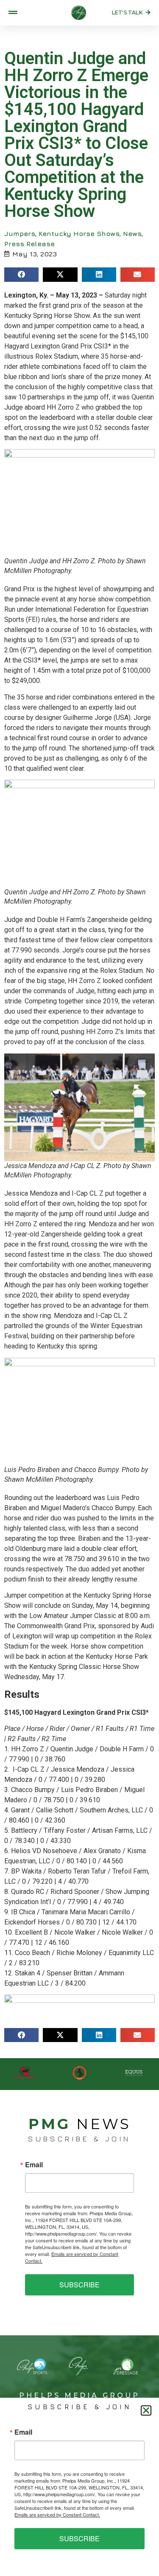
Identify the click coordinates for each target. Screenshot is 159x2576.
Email (34, 2165)
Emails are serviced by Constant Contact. (57, 2514)
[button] (21, 275)
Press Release (29, 244)
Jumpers (20, 233)
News (132, 233)
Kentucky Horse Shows (79, 233)
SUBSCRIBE (79, 2285)
